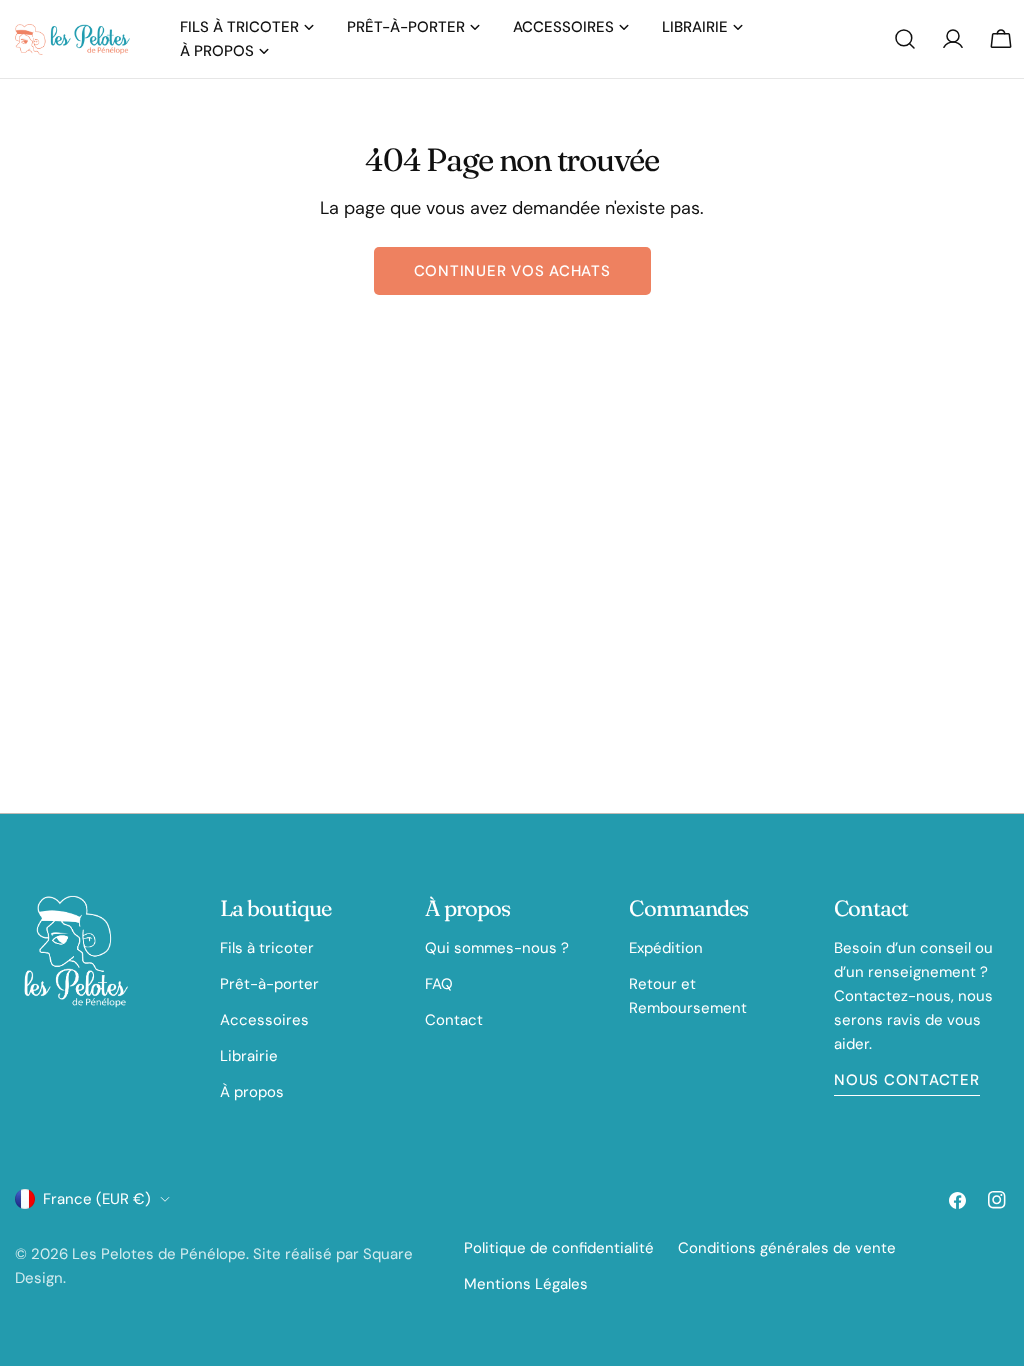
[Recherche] (905, 39)
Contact (454, 1020)
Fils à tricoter (267, 948)
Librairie (249, 1056)
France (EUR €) (97, 1199)
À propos (252, 1092)
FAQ (439, 984)
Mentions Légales (526, 1284)
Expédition (666, 948)
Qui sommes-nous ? (497, 948)
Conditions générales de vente (787, 1248)
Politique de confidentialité (559, 1248)
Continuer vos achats (512, 271)
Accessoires (264, 1020)
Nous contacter (907, 1080)
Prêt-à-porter (269, 984)
